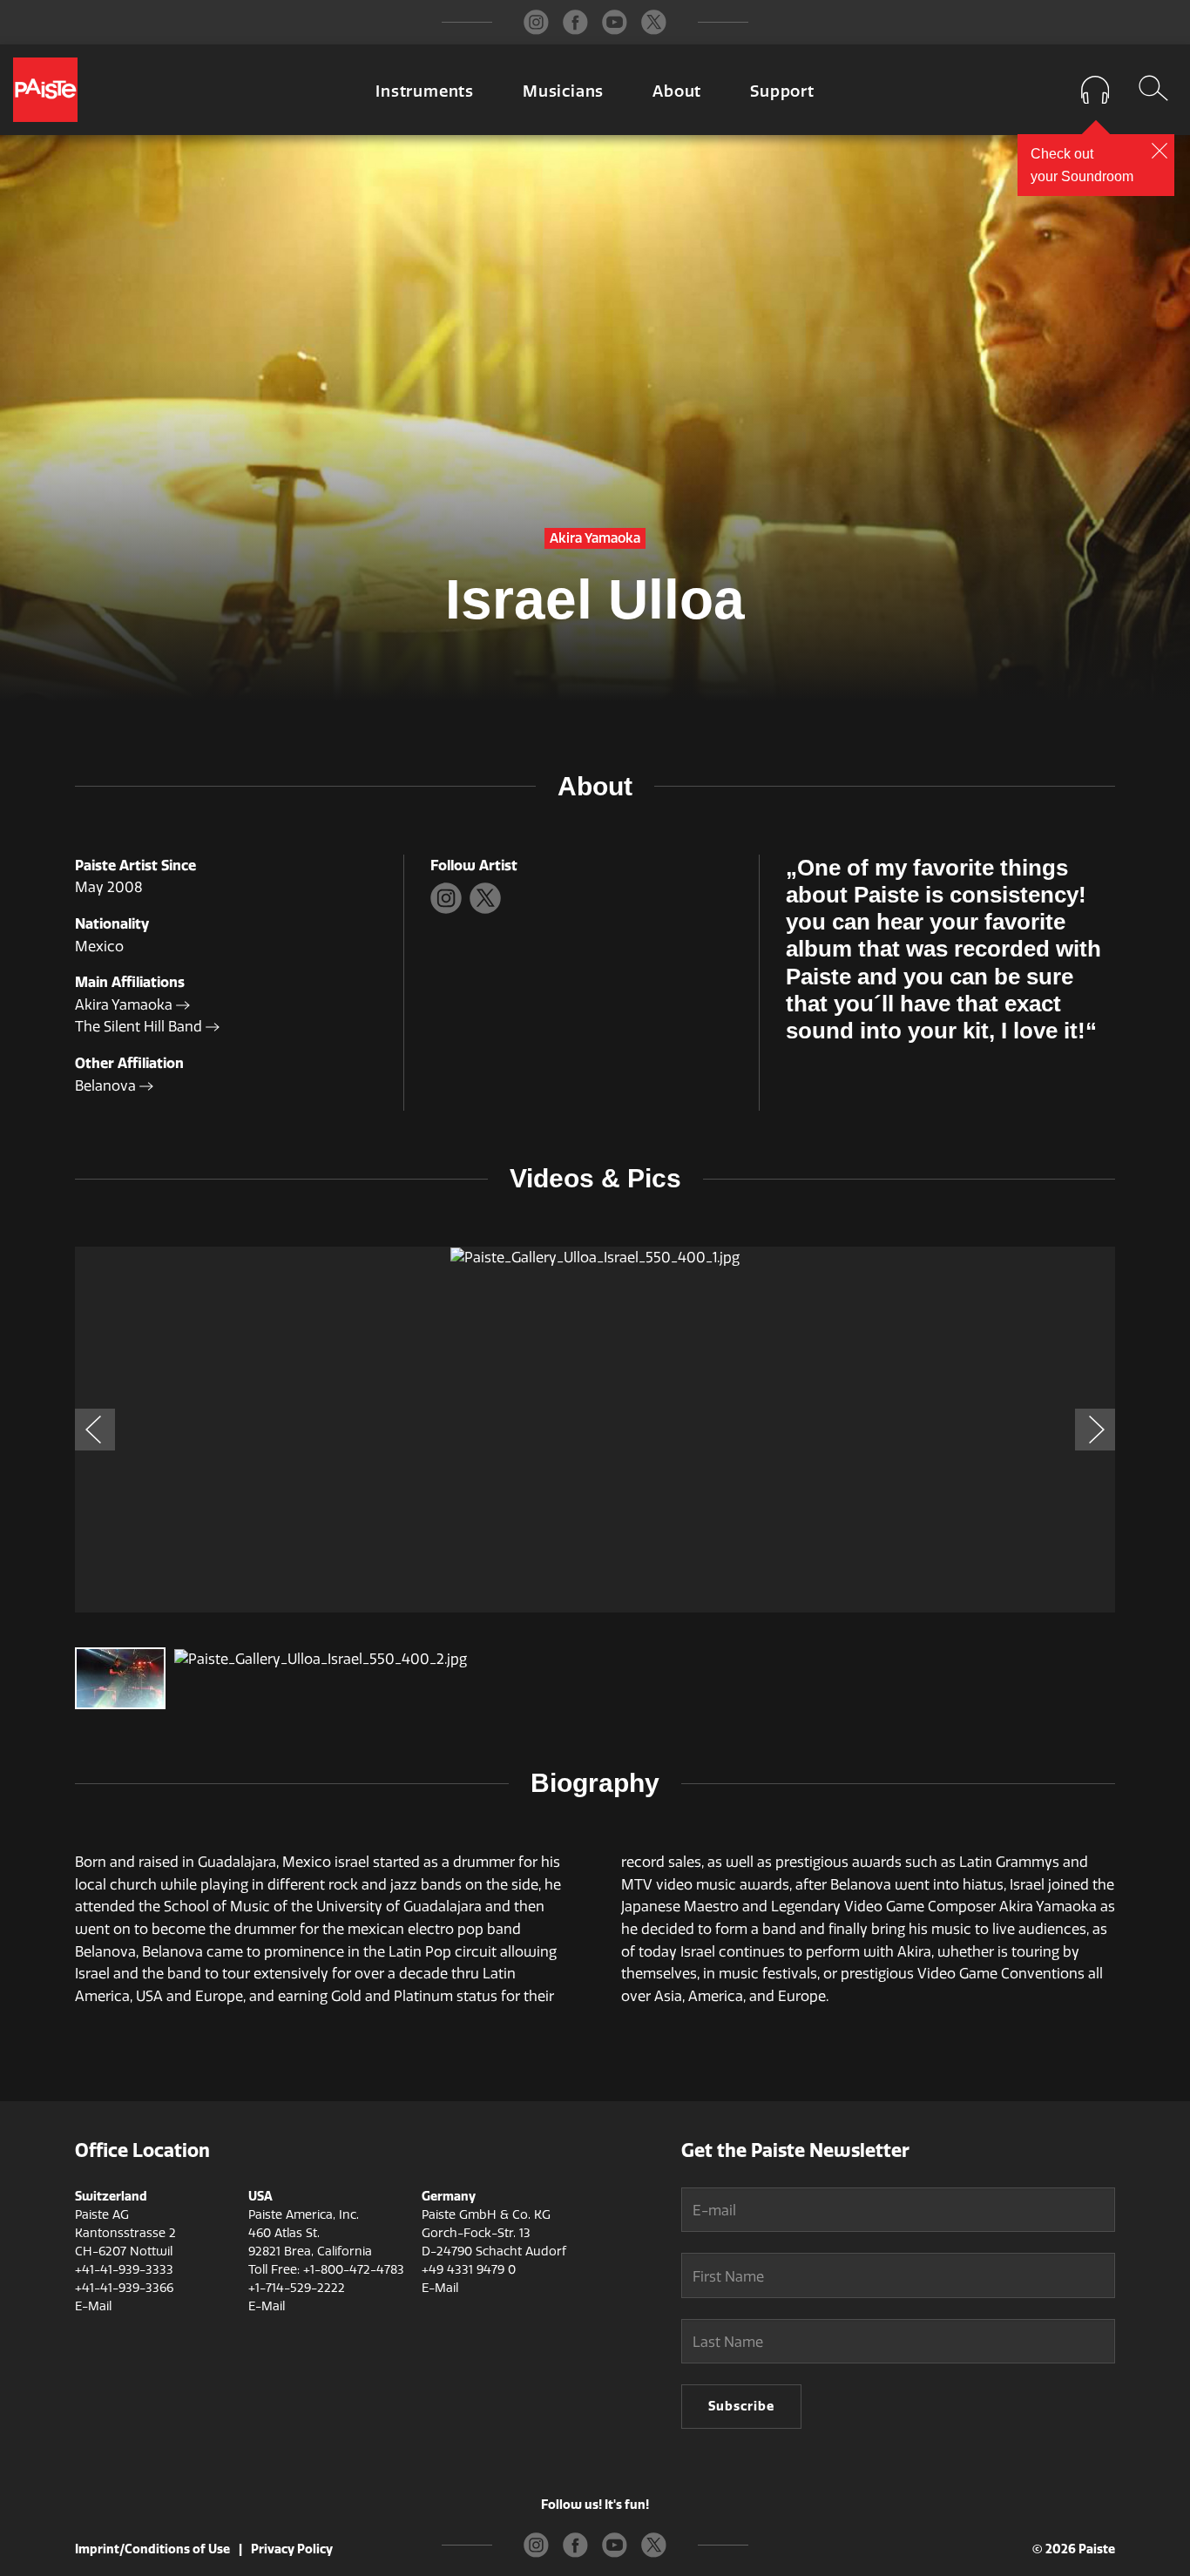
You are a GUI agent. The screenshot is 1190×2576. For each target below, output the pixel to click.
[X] (487, 909)
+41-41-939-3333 (124, 2270)
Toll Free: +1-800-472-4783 (326, 2270)
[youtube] (615, 22)
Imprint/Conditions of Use (152, 2549)
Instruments (425, 91)
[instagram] (536, 22)
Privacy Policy (292, 2549)
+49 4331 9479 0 (469, 2270)
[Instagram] (450, 909)
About (677, 91)
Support (782, 91)
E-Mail (93, 2306)
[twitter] (654, 22)
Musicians (563, 91)
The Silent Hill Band (140, 1027)
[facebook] (575, 22)
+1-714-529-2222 (297, 2288)
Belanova (107, 1086)
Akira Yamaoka (125, 1005)
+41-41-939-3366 (124, 2288)
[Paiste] (45, 90)
